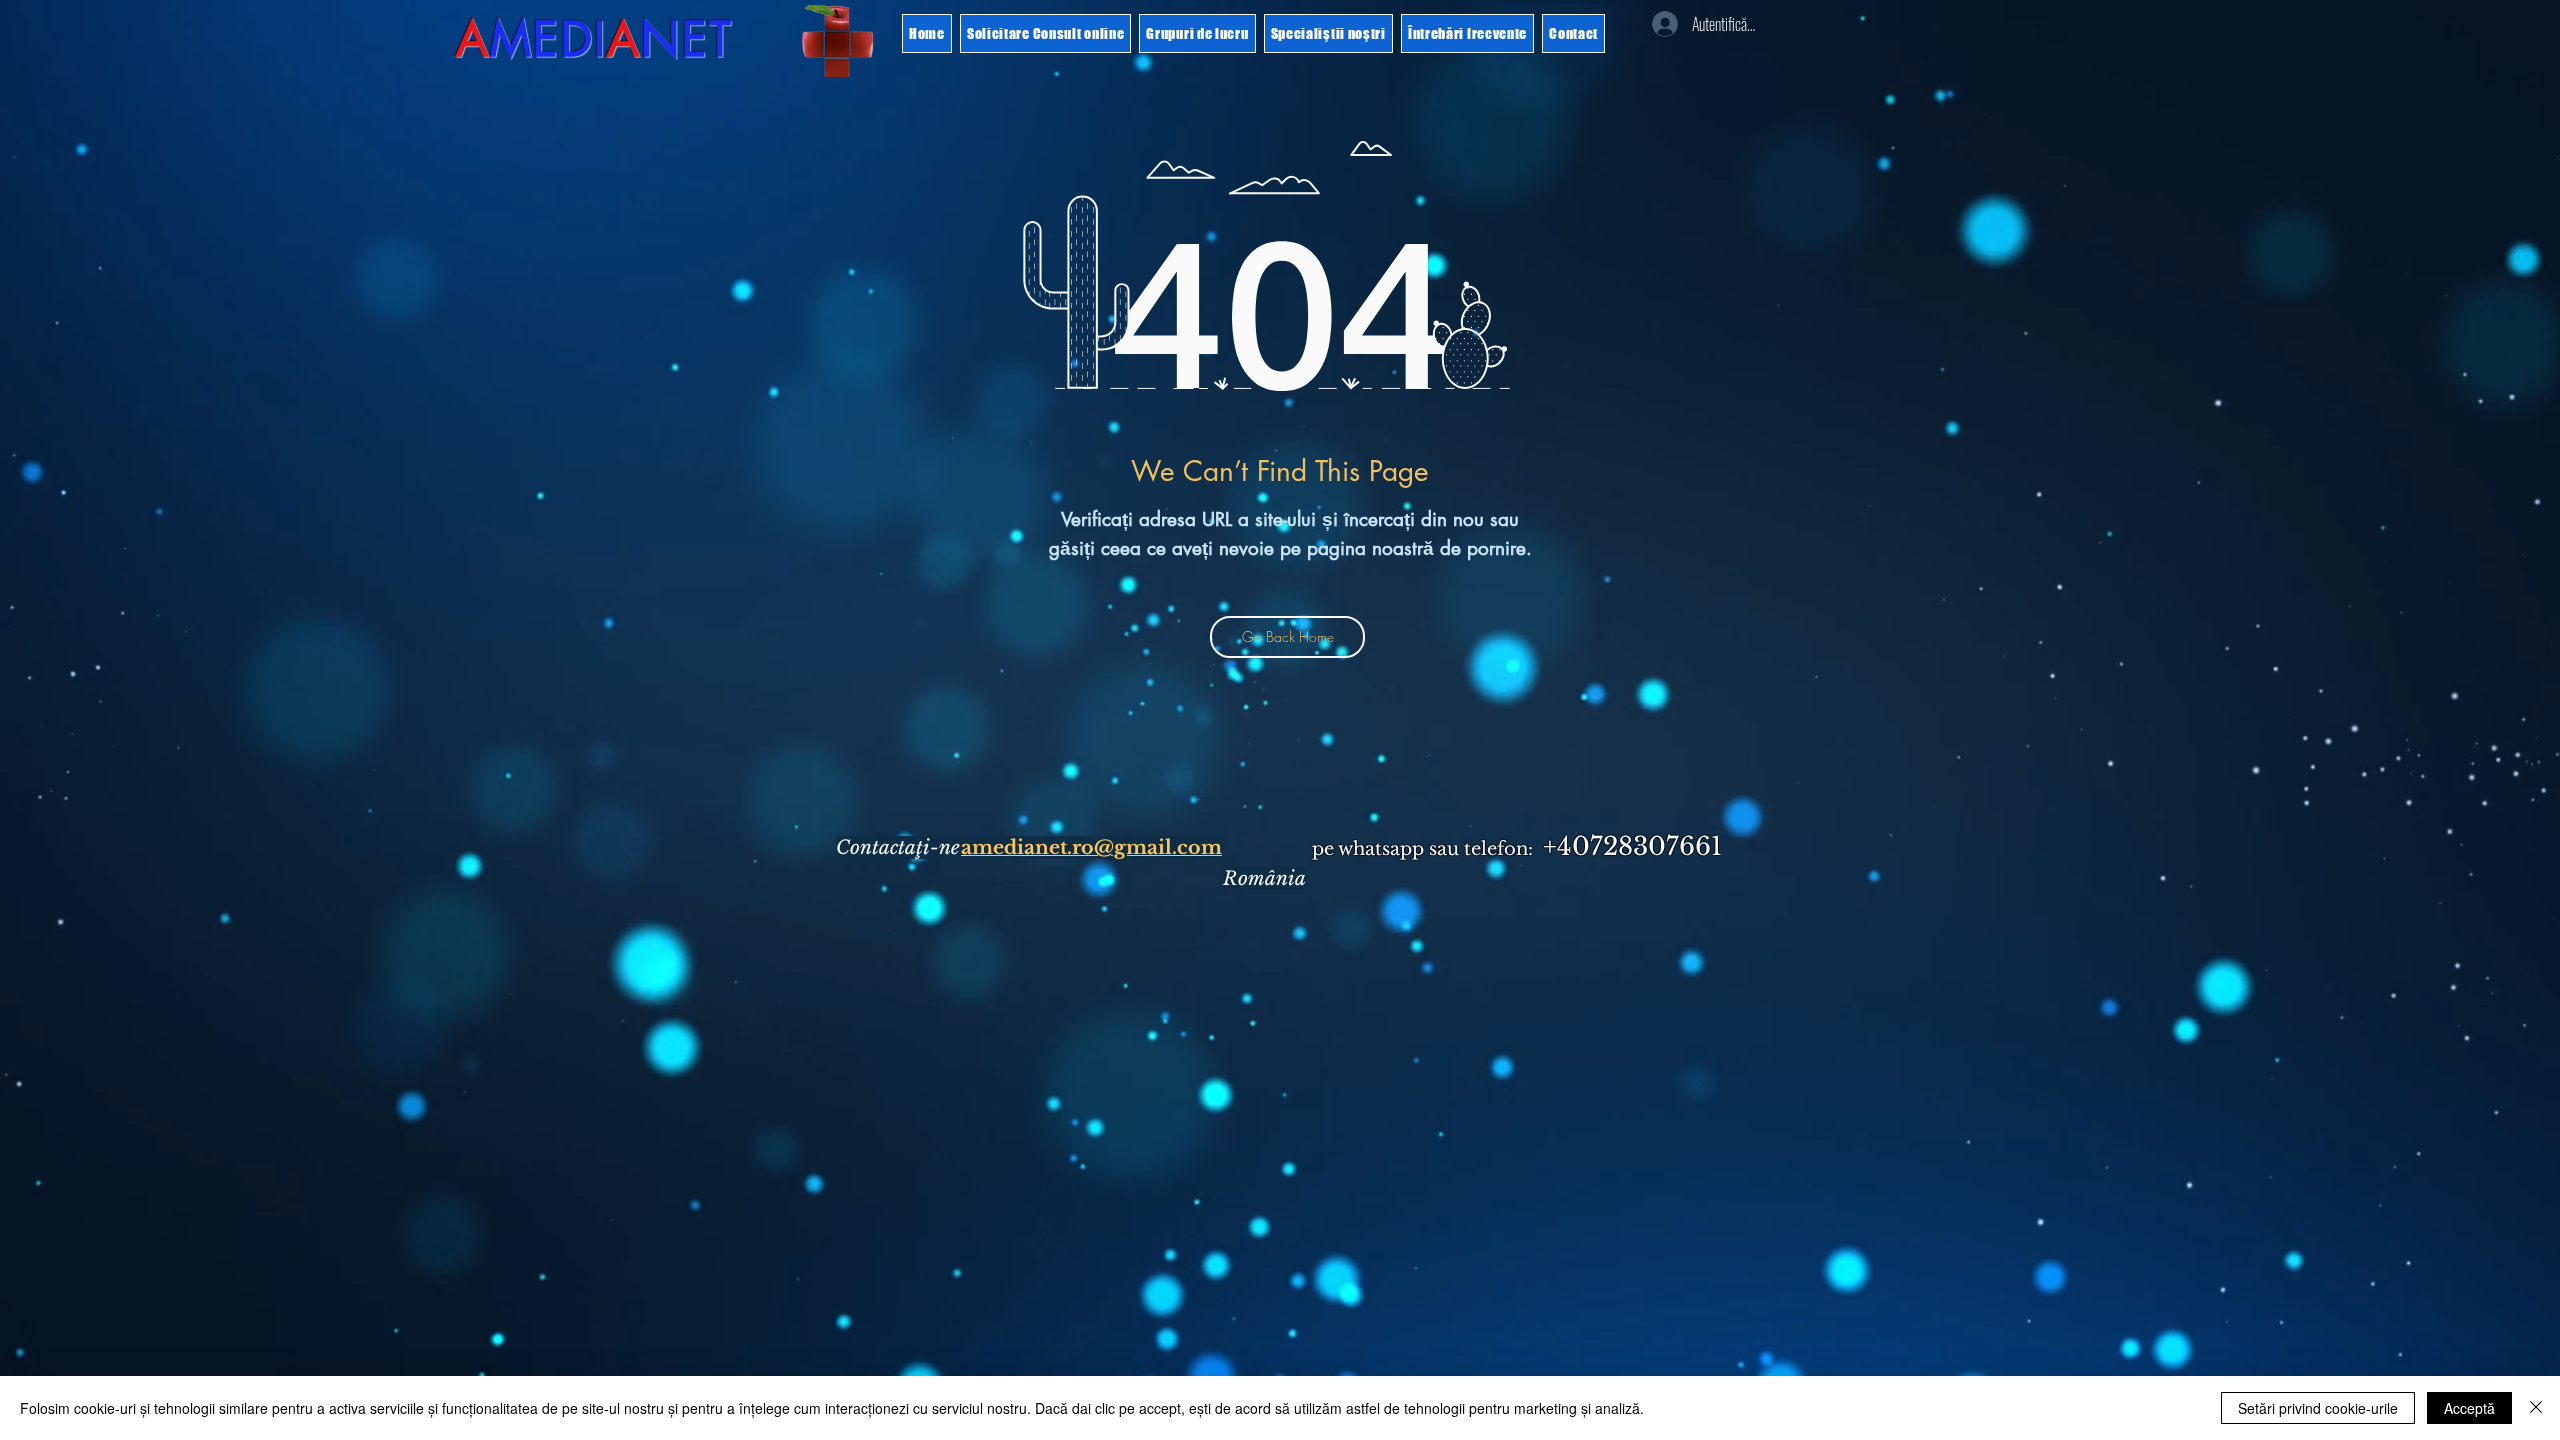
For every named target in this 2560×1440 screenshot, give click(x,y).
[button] (2437, 68)
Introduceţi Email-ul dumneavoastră (1055, 797)
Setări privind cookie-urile (2318, 1408)
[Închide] (2536, 1408)
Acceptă (2469, 1408)
